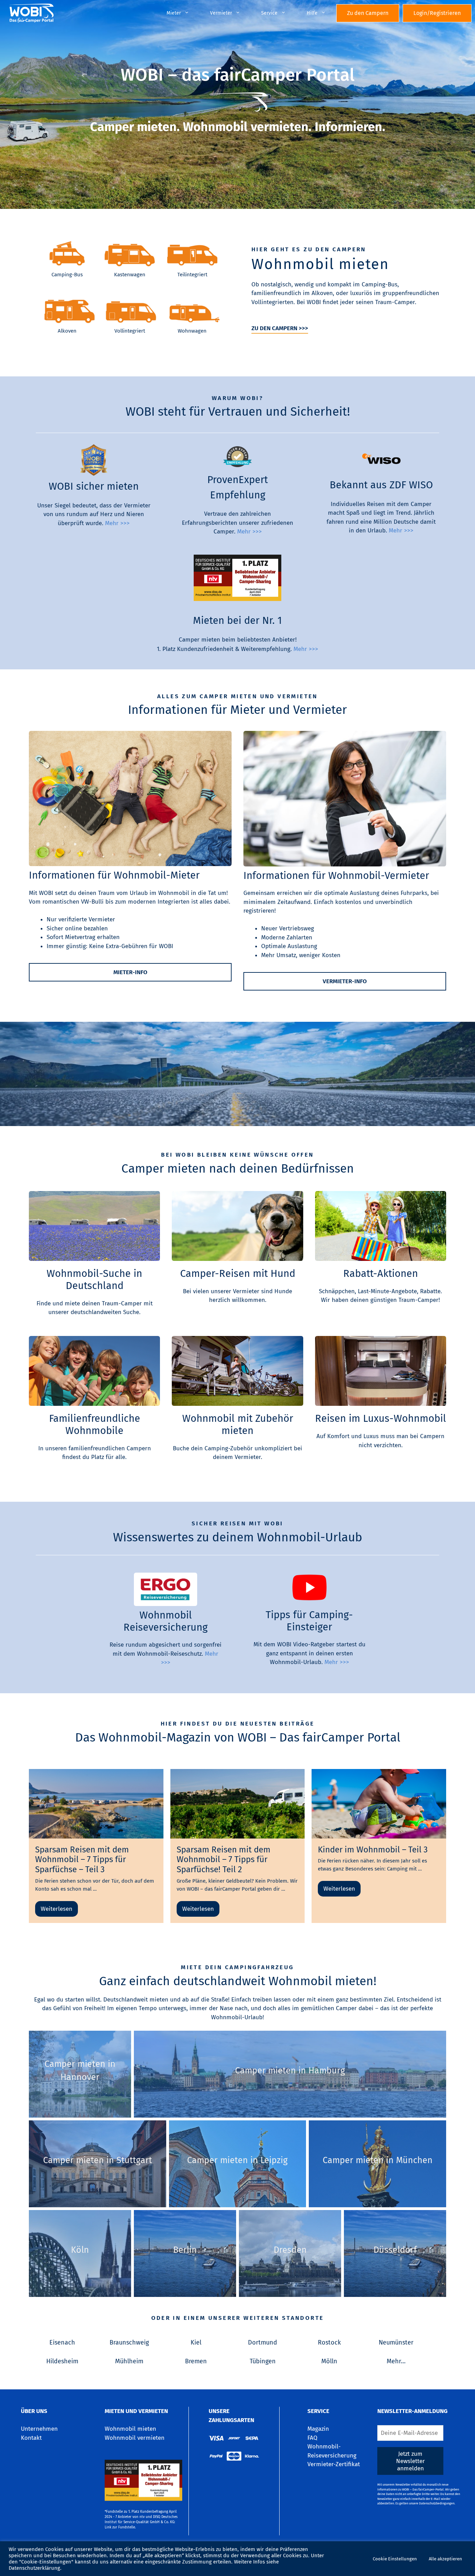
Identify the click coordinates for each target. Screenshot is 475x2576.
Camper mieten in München (378, 2160)
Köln (80, 2250)
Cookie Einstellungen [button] (395, 2559)
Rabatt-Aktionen (381, 1274)
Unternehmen (39, 2429)
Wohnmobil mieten (130, 2429)
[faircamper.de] (29, 13)
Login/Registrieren (437, 13)
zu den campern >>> (280, 328)
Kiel (196, 2342)
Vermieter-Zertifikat (334, 2464)
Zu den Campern (368, 13)
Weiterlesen (57, 1909)
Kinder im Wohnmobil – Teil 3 (373, 1850)
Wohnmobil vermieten (135, 2438)
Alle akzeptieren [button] (445, 2559)
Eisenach (62, 2342)
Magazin (318, 2429)
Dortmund (263, 2342)
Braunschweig (129, 2342)
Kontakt (31, 2438)
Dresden (290, 2250)
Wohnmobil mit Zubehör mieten (238, 1425)
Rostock (329, 2342)
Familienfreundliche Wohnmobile (95, 1425)
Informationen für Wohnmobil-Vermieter (336, 876)
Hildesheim (62, 2361)
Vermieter (221, 13)
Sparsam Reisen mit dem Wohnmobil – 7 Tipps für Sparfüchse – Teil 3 (82, 1860)
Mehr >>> (117, 523)
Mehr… (396, 2361)
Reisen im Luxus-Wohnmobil (381, 1419)
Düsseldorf (395, 2250)
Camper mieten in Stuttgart (98, 2160)
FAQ (312, 2438)
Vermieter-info (345, 981)
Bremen (196, 2361)
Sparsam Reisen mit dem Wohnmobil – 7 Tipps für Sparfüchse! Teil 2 (224, 1860)
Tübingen (263, 2361)
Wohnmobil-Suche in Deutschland (94, 1280)
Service (269, 13)
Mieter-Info (130, 972)
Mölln (329, 2361)
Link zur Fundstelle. (120, 2527)
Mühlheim (129, 2361)
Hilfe (312, 13)
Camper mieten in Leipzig (237, 2160)
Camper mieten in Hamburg (290, 2071)
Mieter (174, 13)
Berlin (185, 2250)
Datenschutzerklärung (34, 2568)
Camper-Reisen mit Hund (238, 1274)
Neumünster (396, 2342)
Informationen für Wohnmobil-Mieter (114, 875)
